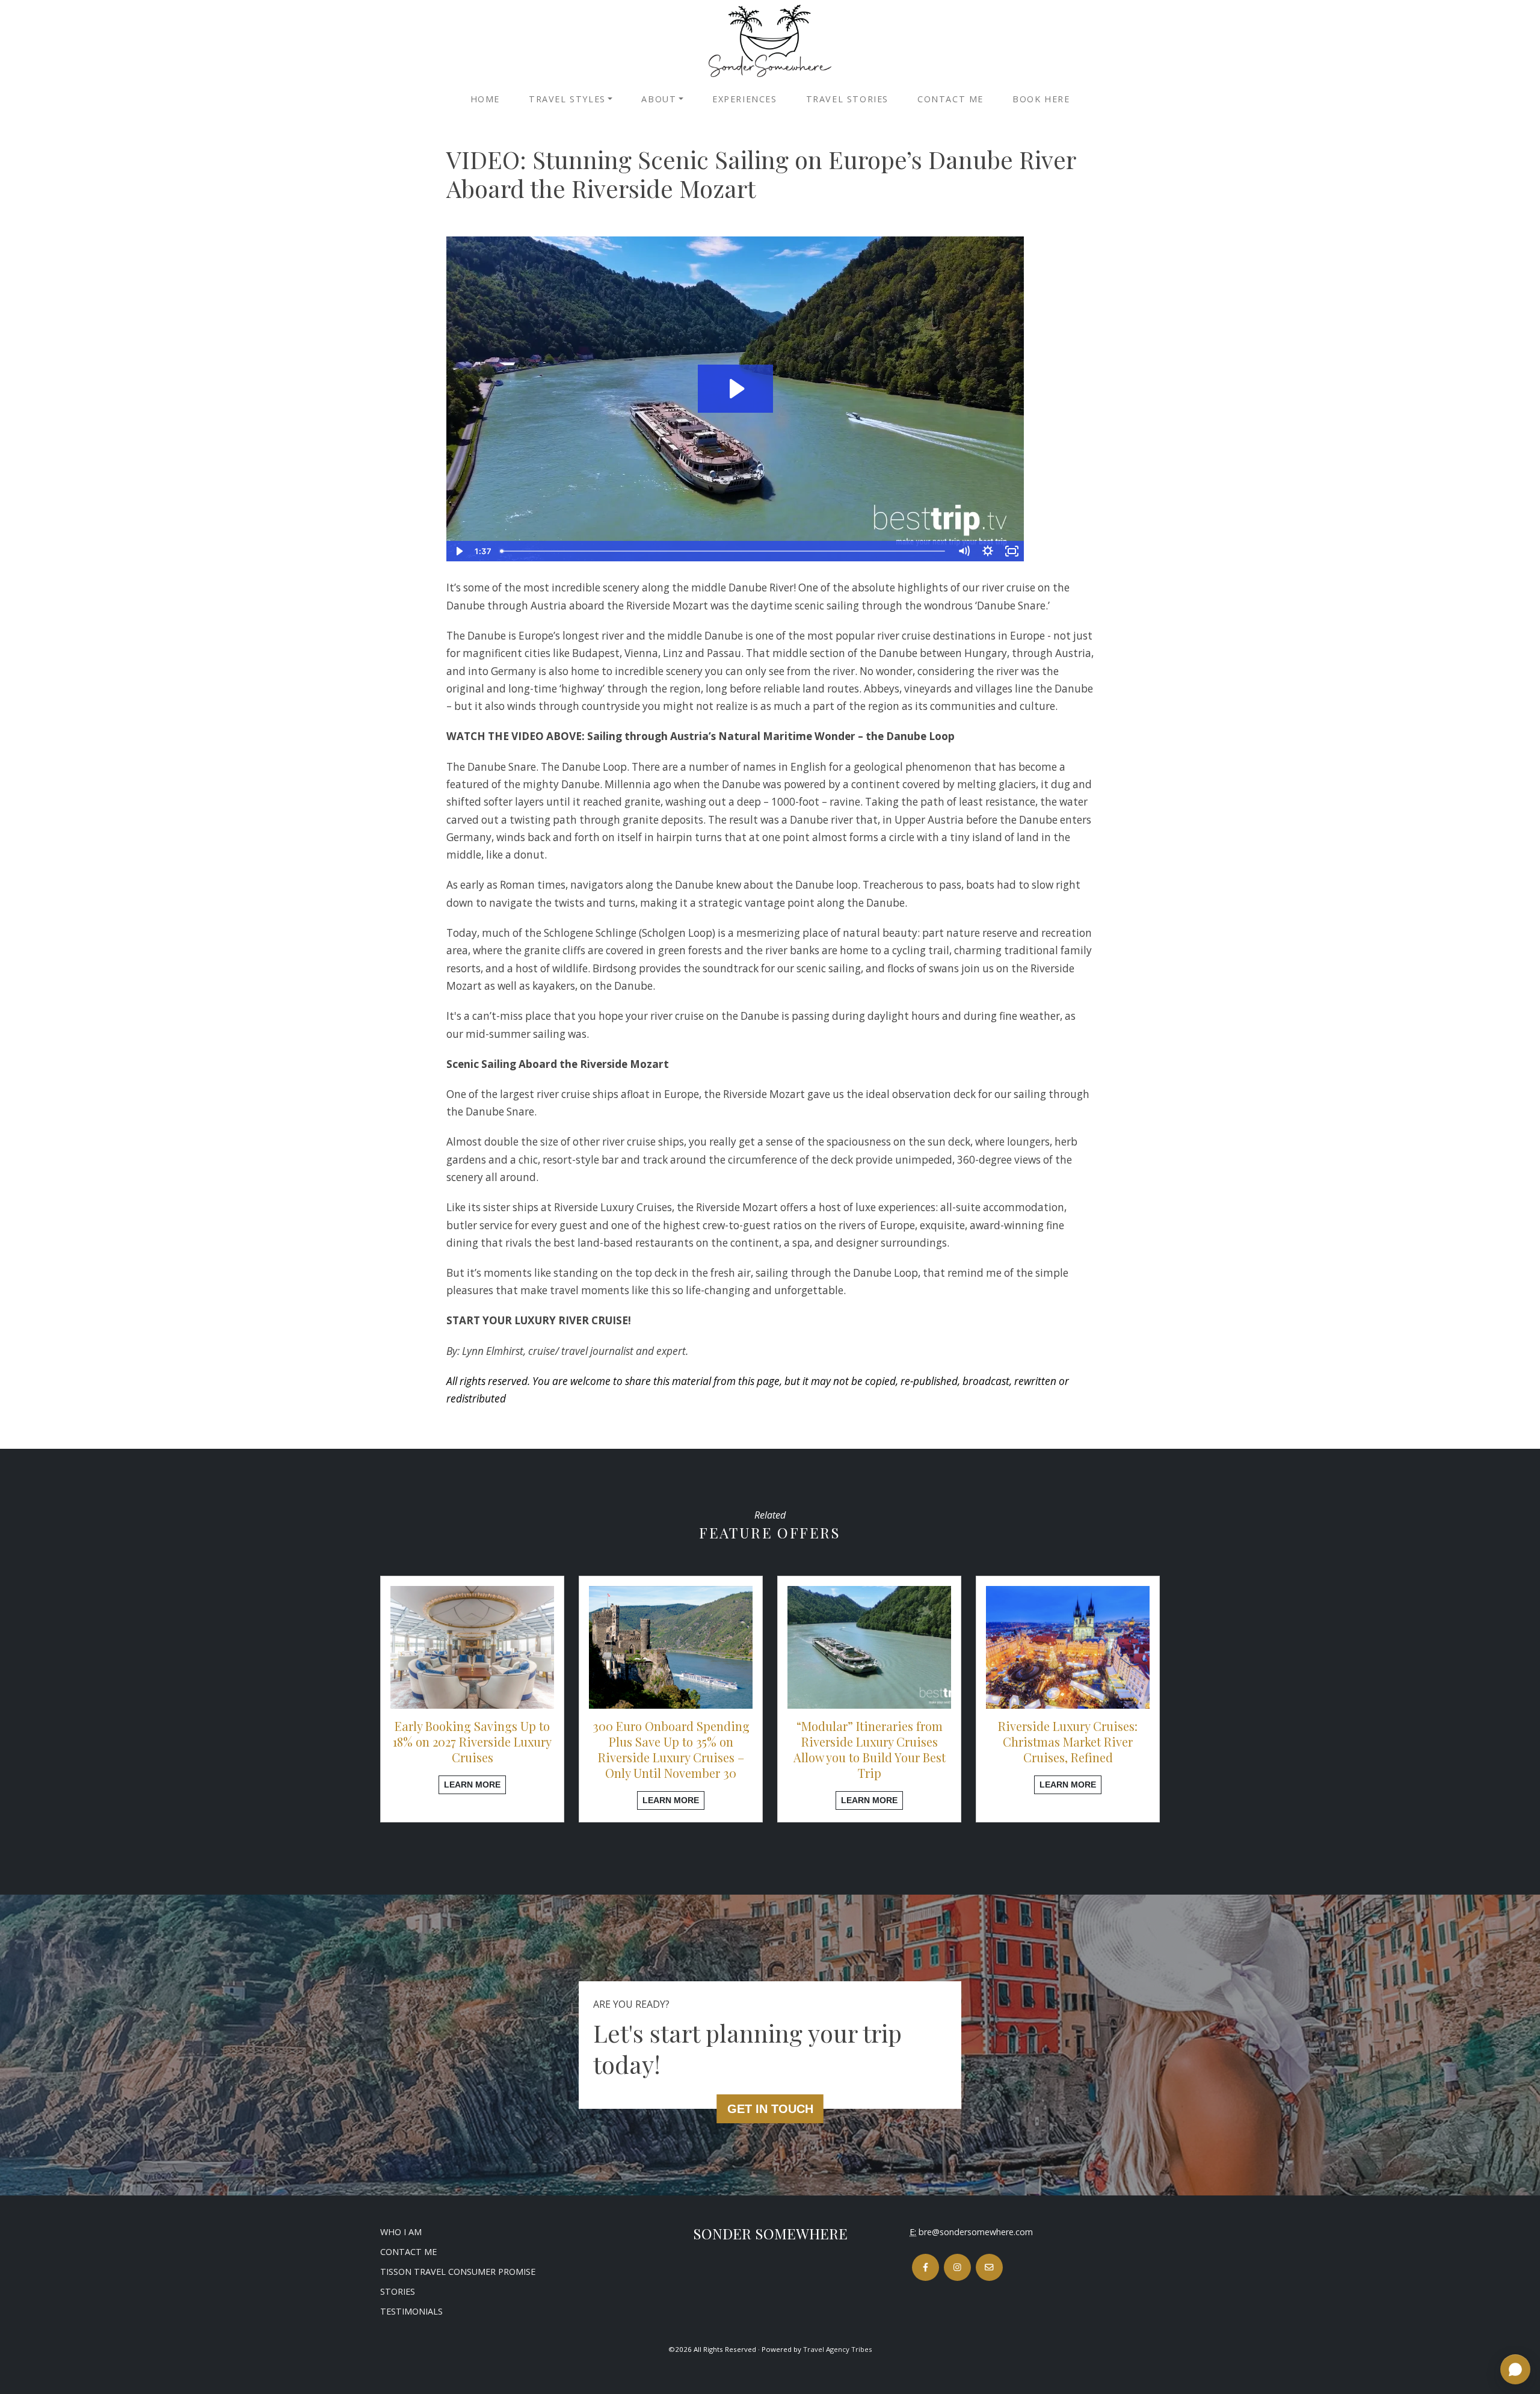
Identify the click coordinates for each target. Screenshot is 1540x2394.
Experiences (745, 99)
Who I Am (401, 2232)
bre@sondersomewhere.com (976, 2232)
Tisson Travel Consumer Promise (458, 2272)
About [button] (659, 99)
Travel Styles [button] (567, 99)
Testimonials (411, 2311)
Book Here (1041, 99)
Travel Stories (847, 99)
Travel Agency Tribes (838, 2349)
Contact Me (950, 99)
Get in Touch (770, 2109)
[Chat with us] (1515, 2369)
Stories (398, 2291)
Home (485, 99)
